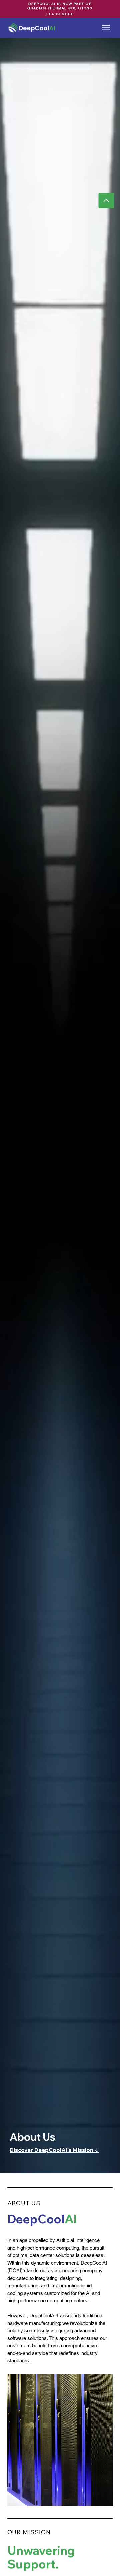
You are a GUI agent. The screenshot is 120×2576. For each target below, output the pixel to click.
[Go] (106, 200)
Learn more (60, 14)
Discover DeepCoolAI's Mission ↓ (54, 2150)
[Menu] (106, 28)
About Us (32, 2137)
